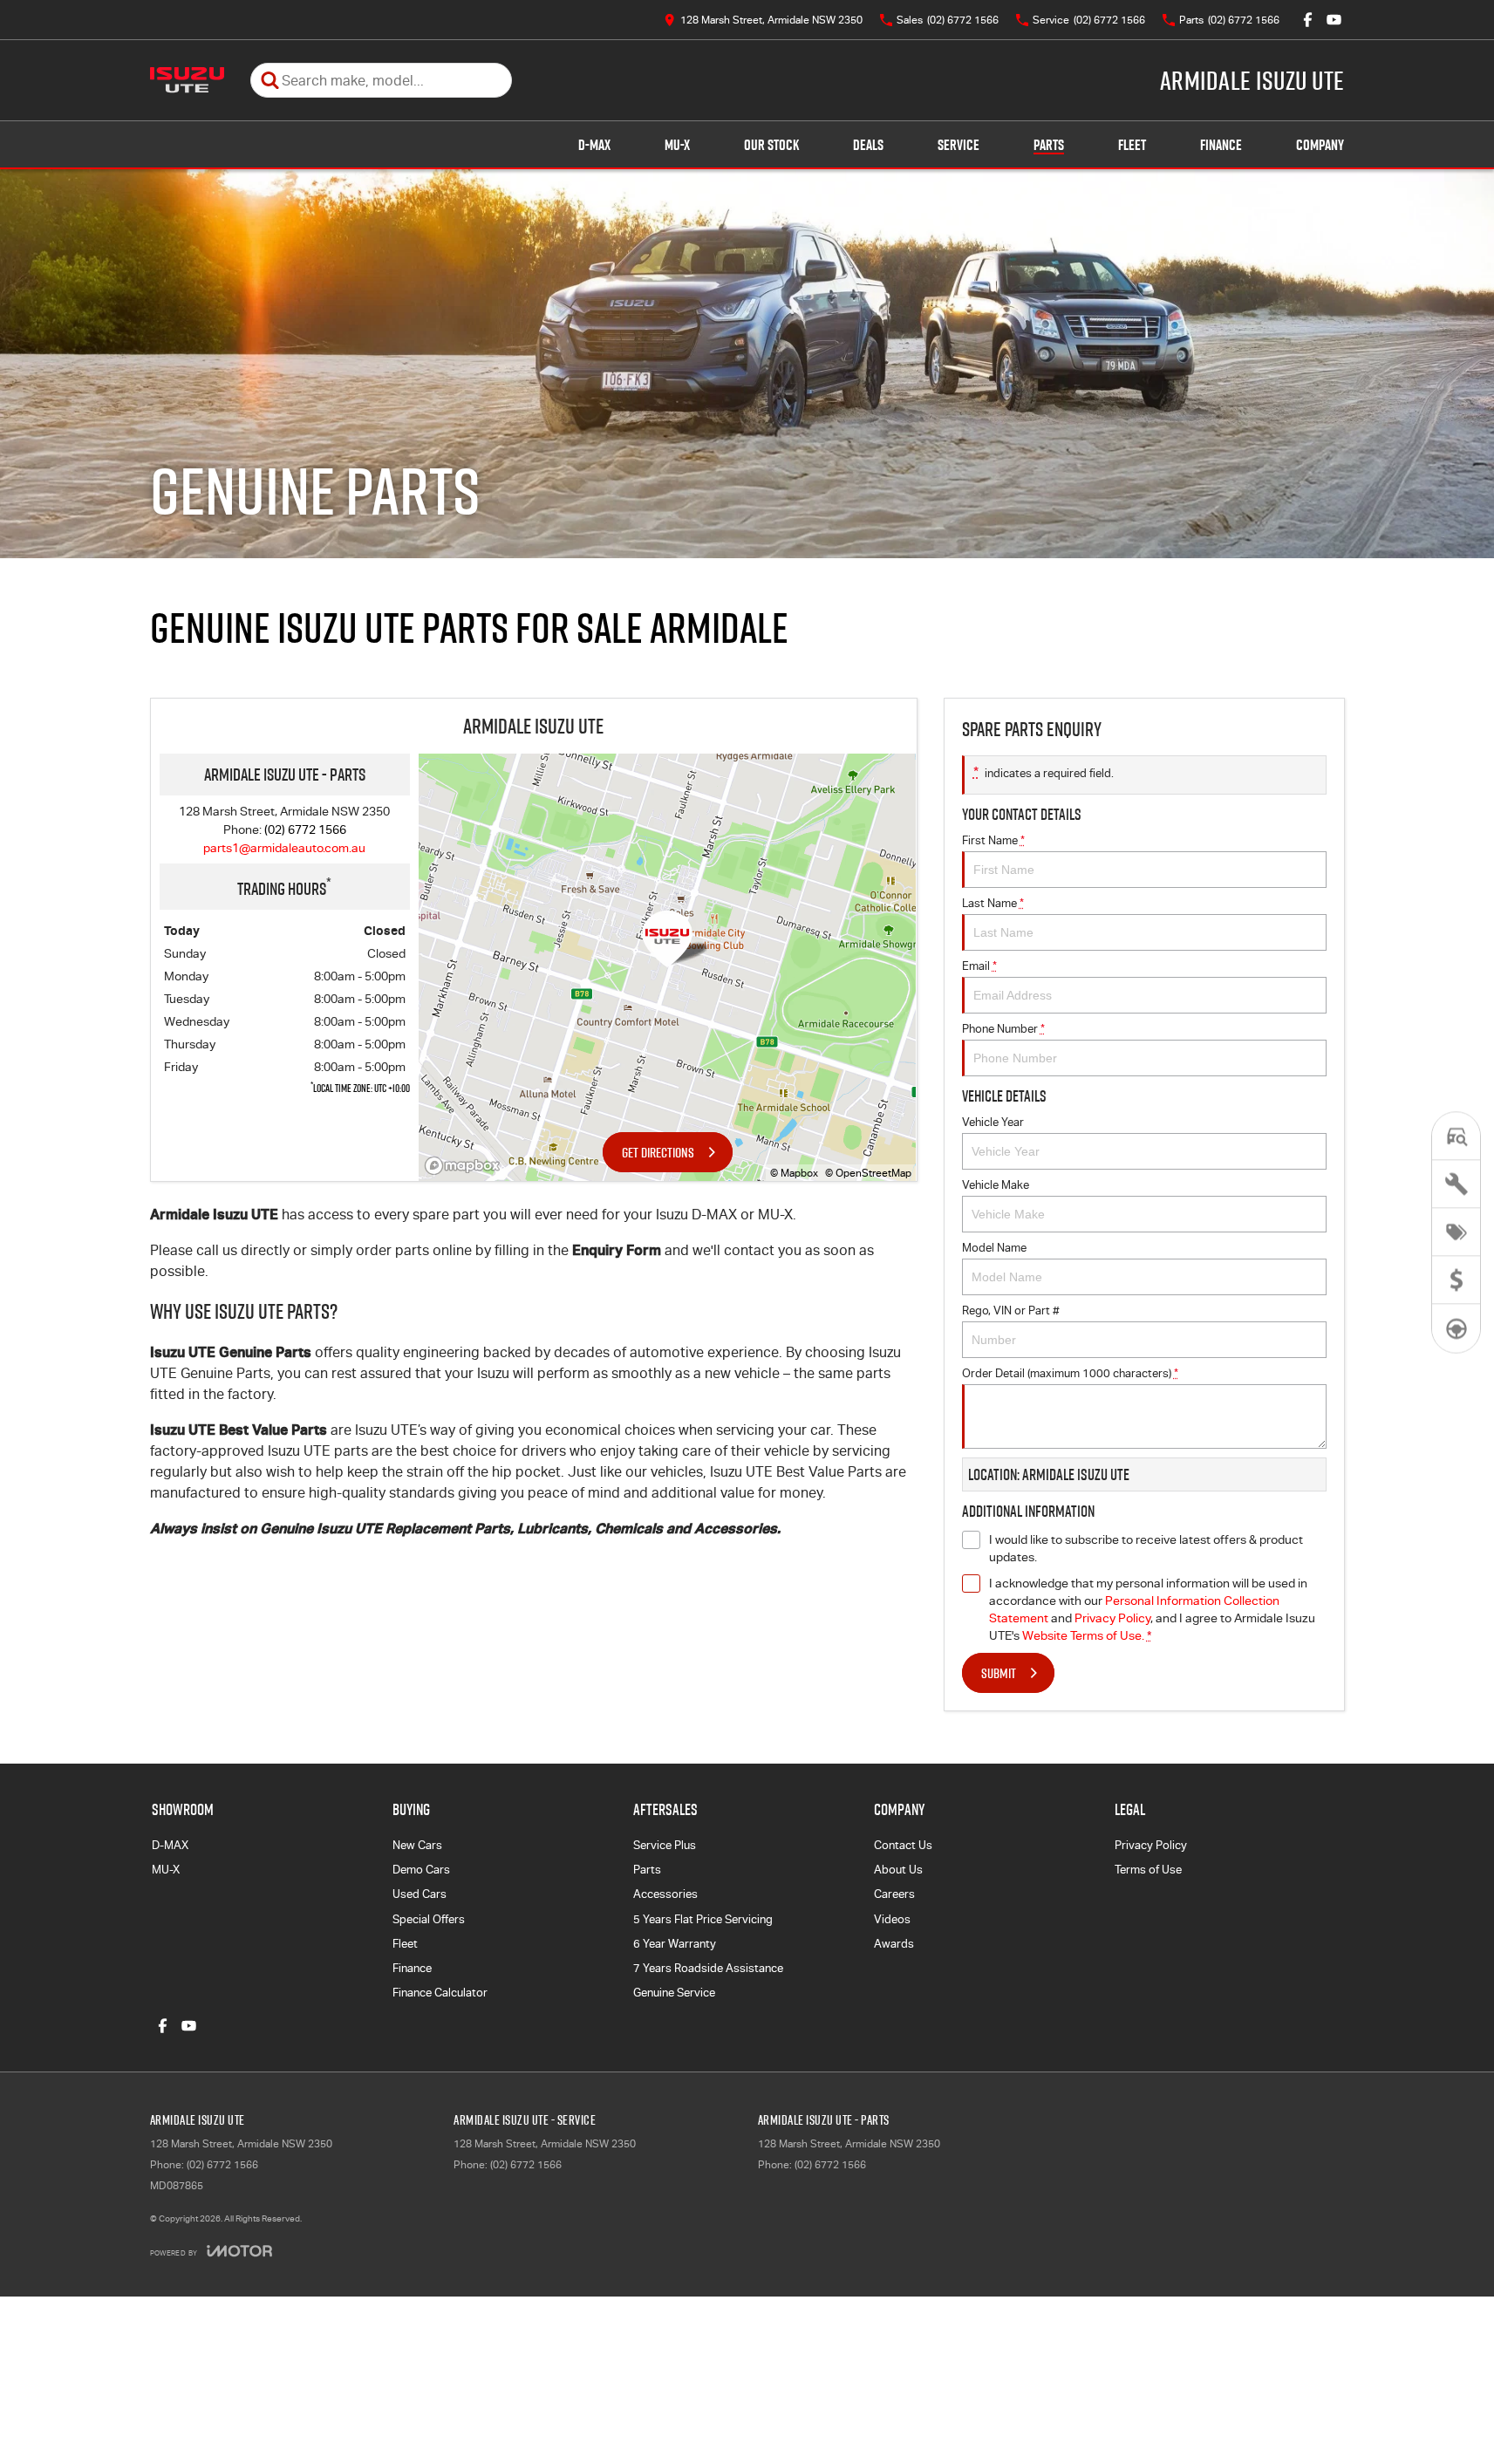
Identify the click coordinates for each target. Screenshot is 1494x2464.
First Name (993, 840)
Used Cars (420, 1894)
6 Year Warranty (675, 1944)
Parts (1049, 145)
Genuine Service (674, 1993)
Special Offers (429, 1919)
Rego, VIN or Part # (1011, 1310)
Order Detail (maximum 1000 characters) (1070, 1373)
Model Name (994, 1248)
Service (958, 145)
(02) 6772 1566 (305, 829)
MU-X (677, 145)
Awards (894, 1944)
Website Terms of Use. (1083, 1635)
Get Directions (658, 1152)
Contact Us (903, 1845)
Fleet (1132, 145)
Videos (892, 1919)
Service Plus (665, 1845)
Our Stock (771, 145)
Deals (868, 145)
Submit (999, 1673)
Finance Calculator (440, 1993)
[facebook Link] (1308, 20)
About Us (898, 1870)
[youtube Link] (1334, 20)
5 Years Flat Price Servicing (703, 1919)
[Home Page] (187, 80)
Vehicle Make (996, 1185)
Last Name (993, 903)
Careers (894, 1894)
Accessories (665, 1894)
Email (979, 966)
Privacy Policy (1112, 1618)
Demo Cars (421, 1870)
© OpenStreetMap (868, 1173)
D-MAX (594, 145)
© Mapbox (794, 1173)
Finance (1221, 145)
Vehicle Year (993, 1122)
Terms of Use (1148, 1870)
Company (1320, 145)
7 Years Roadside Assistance (708, 1968)
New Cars (417, 1845)
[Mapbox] (466, 1166)
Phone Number (1003, 1029)
